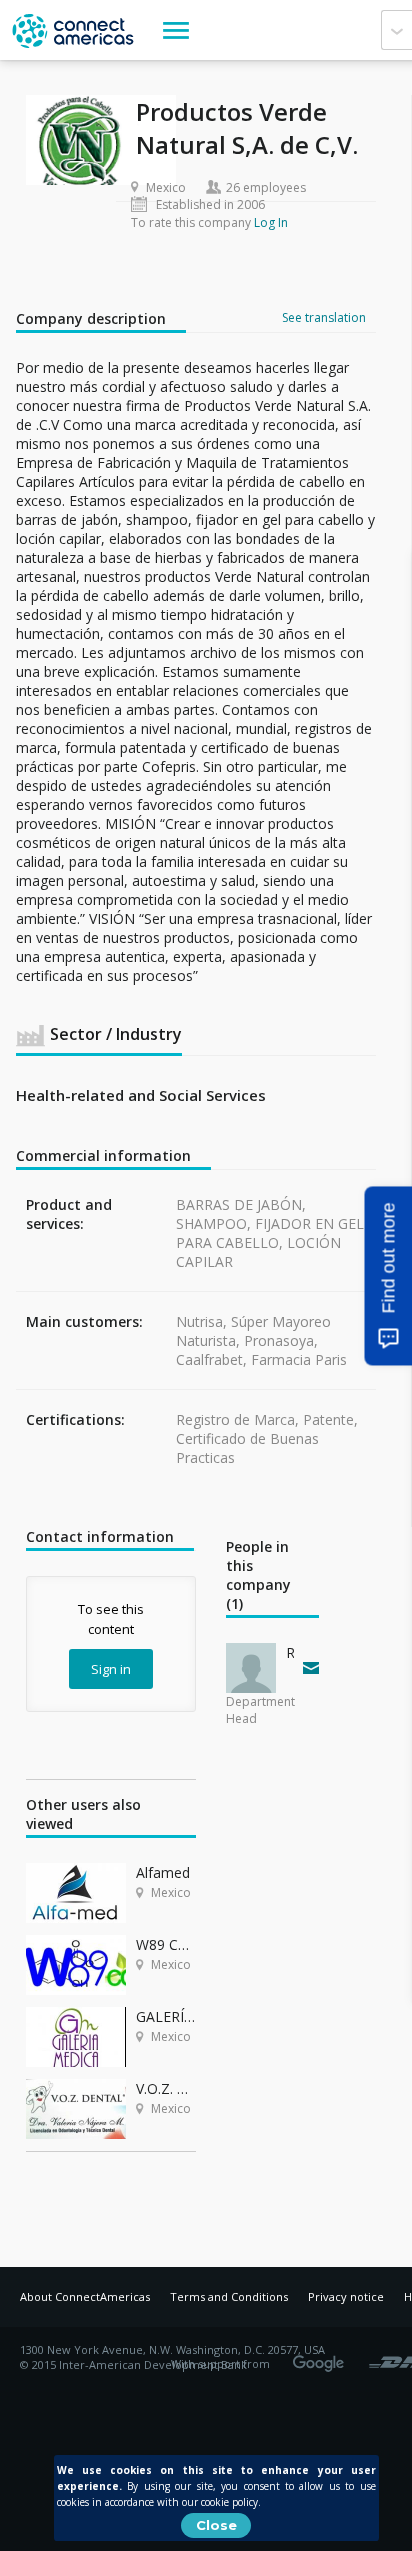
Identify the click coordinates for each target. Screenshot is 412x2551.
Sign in (111, 1669)
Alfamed (163, 1872)
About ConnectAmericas (85, 2296)
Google (322, 2357)
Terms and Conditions (229, 2296)
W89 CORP (166, 1944)
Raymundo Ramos (290, 1652)
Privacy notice (346, 2296)
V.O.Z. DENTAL (166, 2088)
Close (216, 2525)
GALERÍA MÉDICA (166, 2016)
